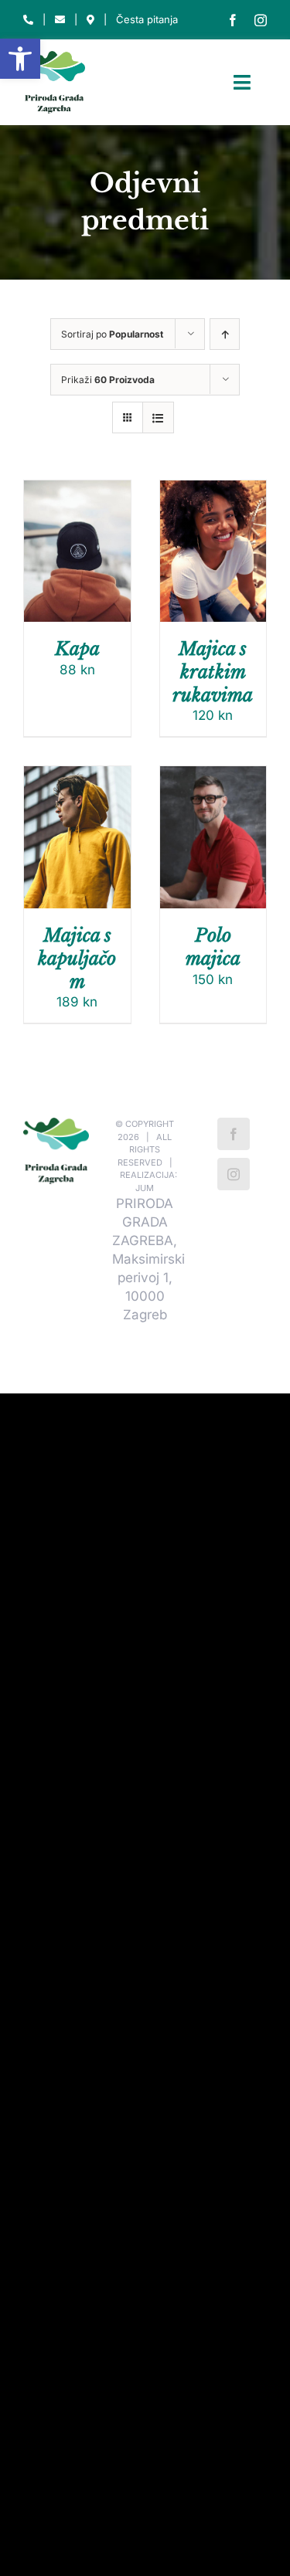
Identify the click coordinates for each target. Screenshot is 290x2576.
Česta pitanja (147, 19)
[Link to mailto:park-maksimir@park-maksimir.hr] (60, 20)
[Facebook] (234, 1134)
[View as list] (158, 417)
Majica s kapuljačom (77, 958)
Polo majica (213, 947)
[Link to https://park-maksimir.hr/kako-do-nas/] (90, 20)
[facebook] (233, 20)
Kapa (77, 648)
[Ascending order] (225, 334)
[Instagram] (234, 1174)
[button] (20, 59)
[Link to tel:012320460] (28, 20)
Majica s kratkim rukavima (213, 672)
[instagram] (261, 20)
